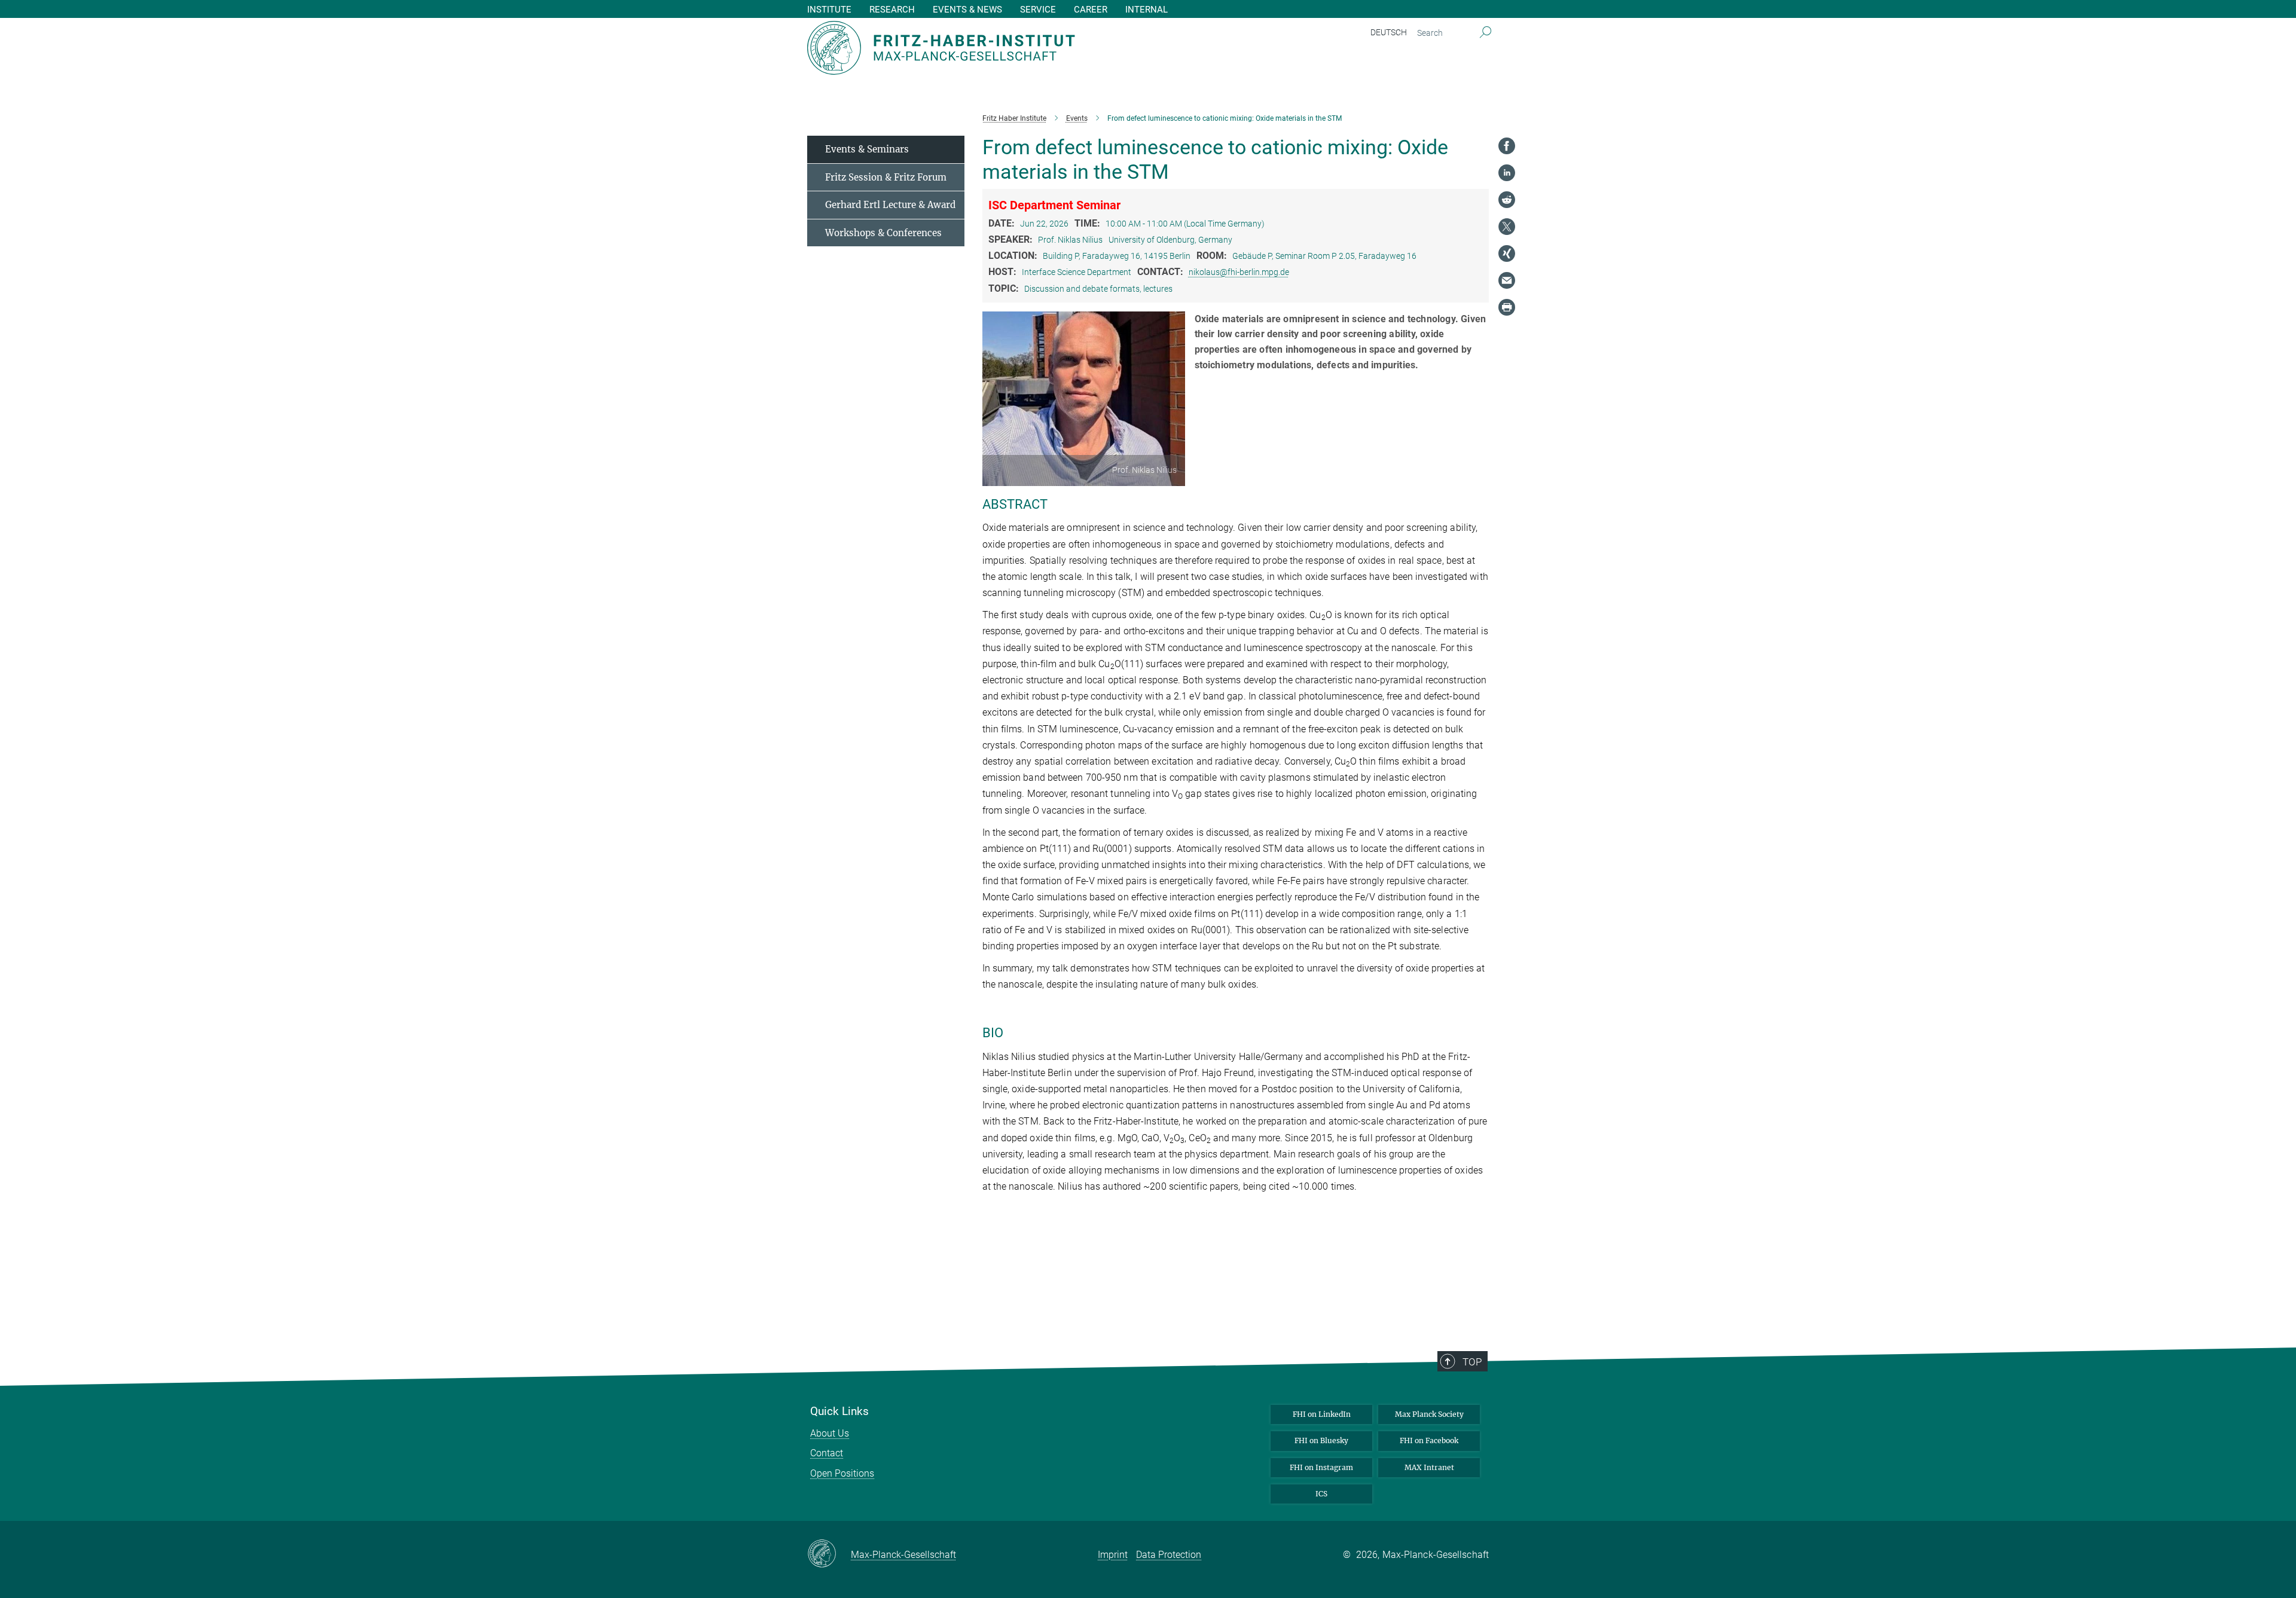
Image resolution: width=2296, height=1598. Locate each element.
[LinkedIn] (1507, 173)
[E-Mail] (1507, 280)
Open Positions (842, 1473)
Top (1472, 1362)
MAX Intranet (1429, 1467)
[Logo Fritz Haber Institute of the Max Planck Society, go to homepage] (1031, 48)
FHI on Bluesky (1321, 1440)
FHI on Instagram (1321, 1467)
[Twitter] (1507, 227)
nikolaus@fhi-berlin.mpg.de (1239, 272)
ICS (1321, 1494)
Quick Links (839, 1411)
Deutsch (1389, 32)
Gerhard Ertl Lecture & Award (890, 205)
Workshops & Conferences (883, 233)
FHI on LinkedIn (1322, 1414)
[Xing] (1507, 253)
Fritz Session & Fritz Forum (886, 177)
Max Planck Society (1429, 1414)
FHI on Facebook (1429, 1440)
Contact (827, 1453)
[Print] (1507, 307)
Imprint (1113, 1555)
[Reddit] (1507, 200)
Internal (1147, 10)
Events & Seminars (867, 149)
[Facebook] (1507, 146)
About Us (830, 1433)
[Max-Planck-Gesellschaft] (829, 1554)
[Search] (1486, 33)
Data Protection (1169, 1555)
